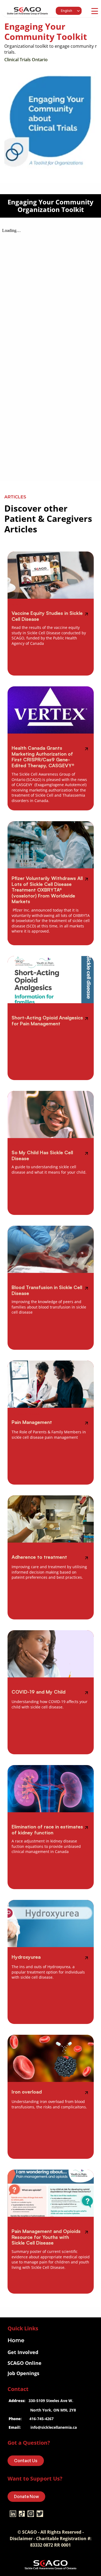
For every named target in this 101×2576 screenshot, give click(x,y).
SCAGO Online (25, 2363)
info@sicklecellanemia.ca (54, 2427)
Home (16, 2340)
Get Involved (23, 2352)
